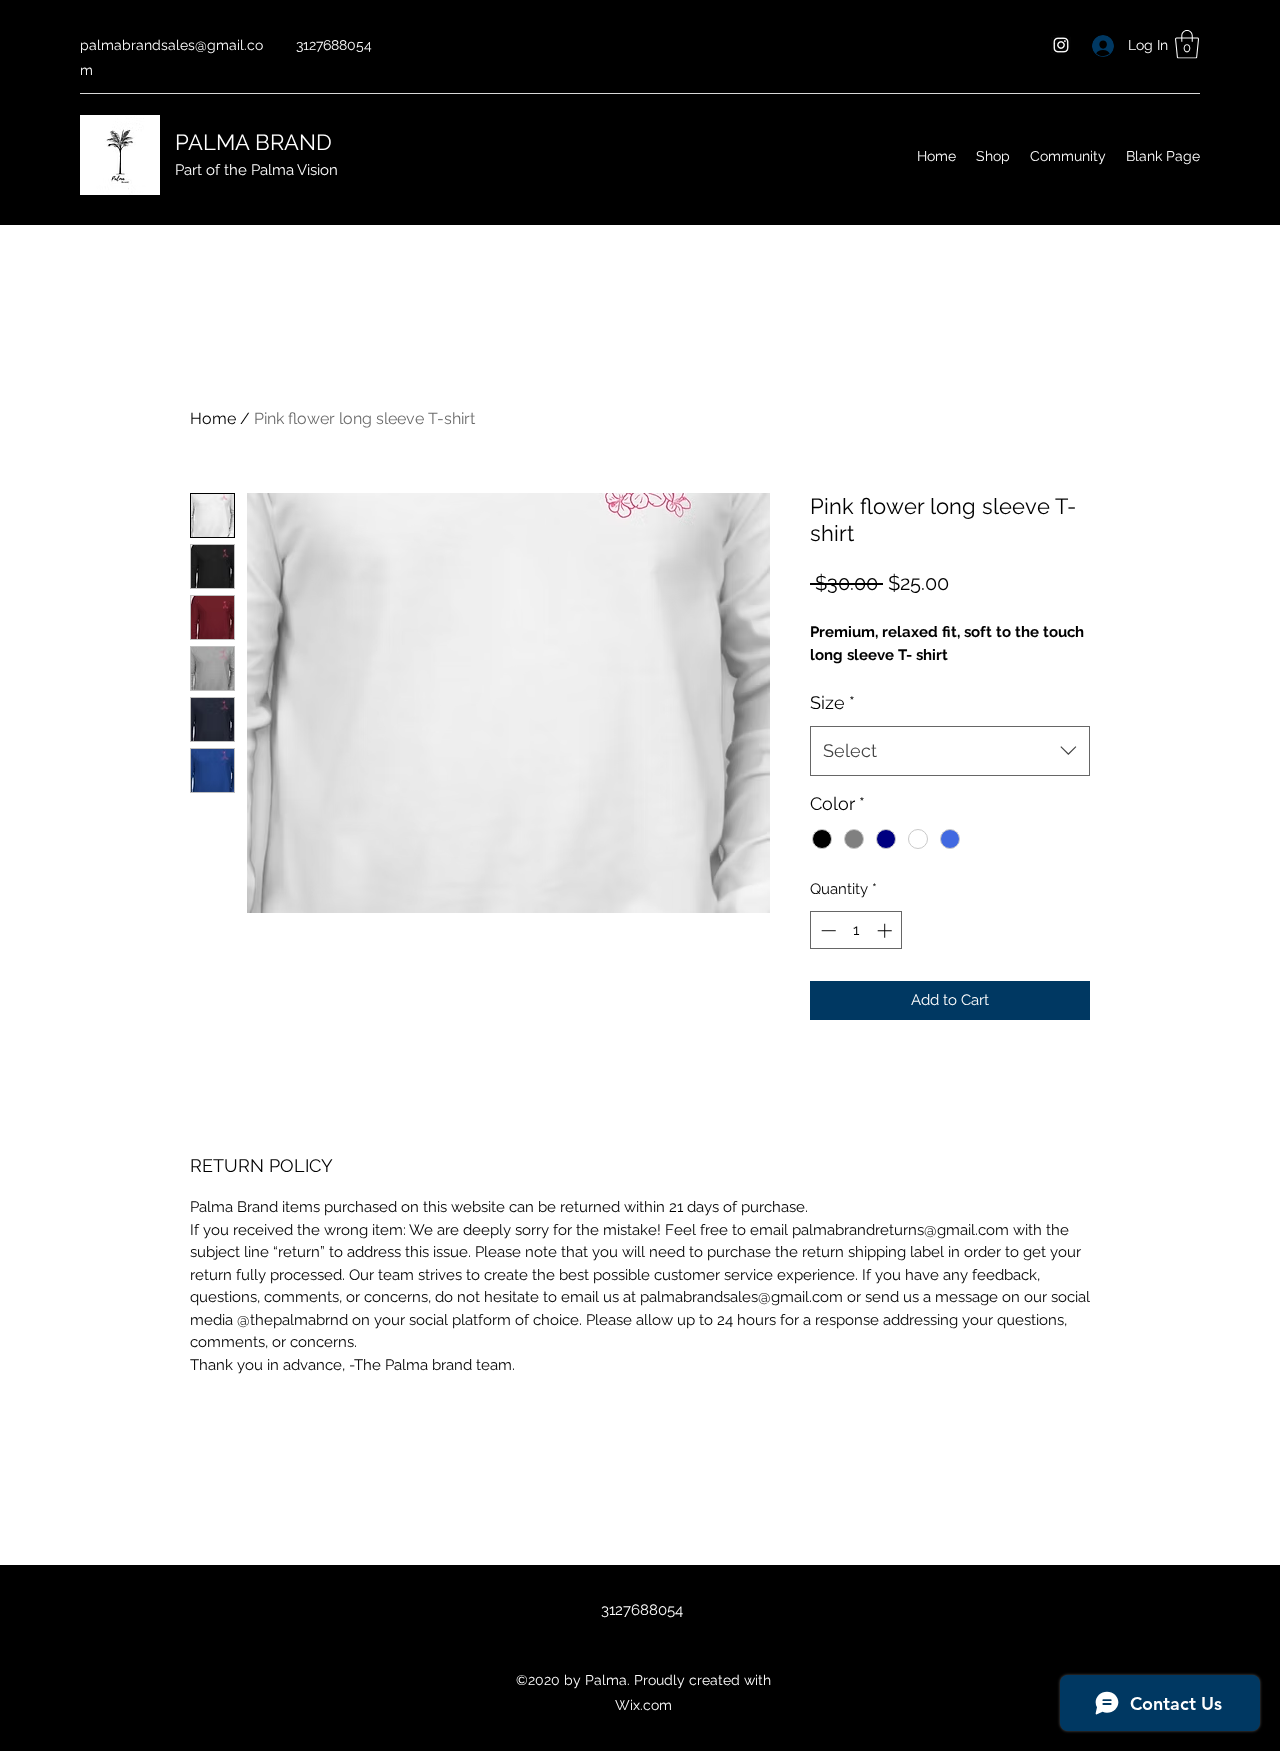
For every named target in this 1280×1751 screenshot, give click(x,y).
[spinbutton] (856, 930)
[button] (1187, 44)
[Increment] (886, 930)
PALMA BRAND (256, 142)
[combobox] (950, 751)
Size (832, 702)
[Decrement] (826, 930)
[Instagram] (1061, 45)
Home (213, 418)
